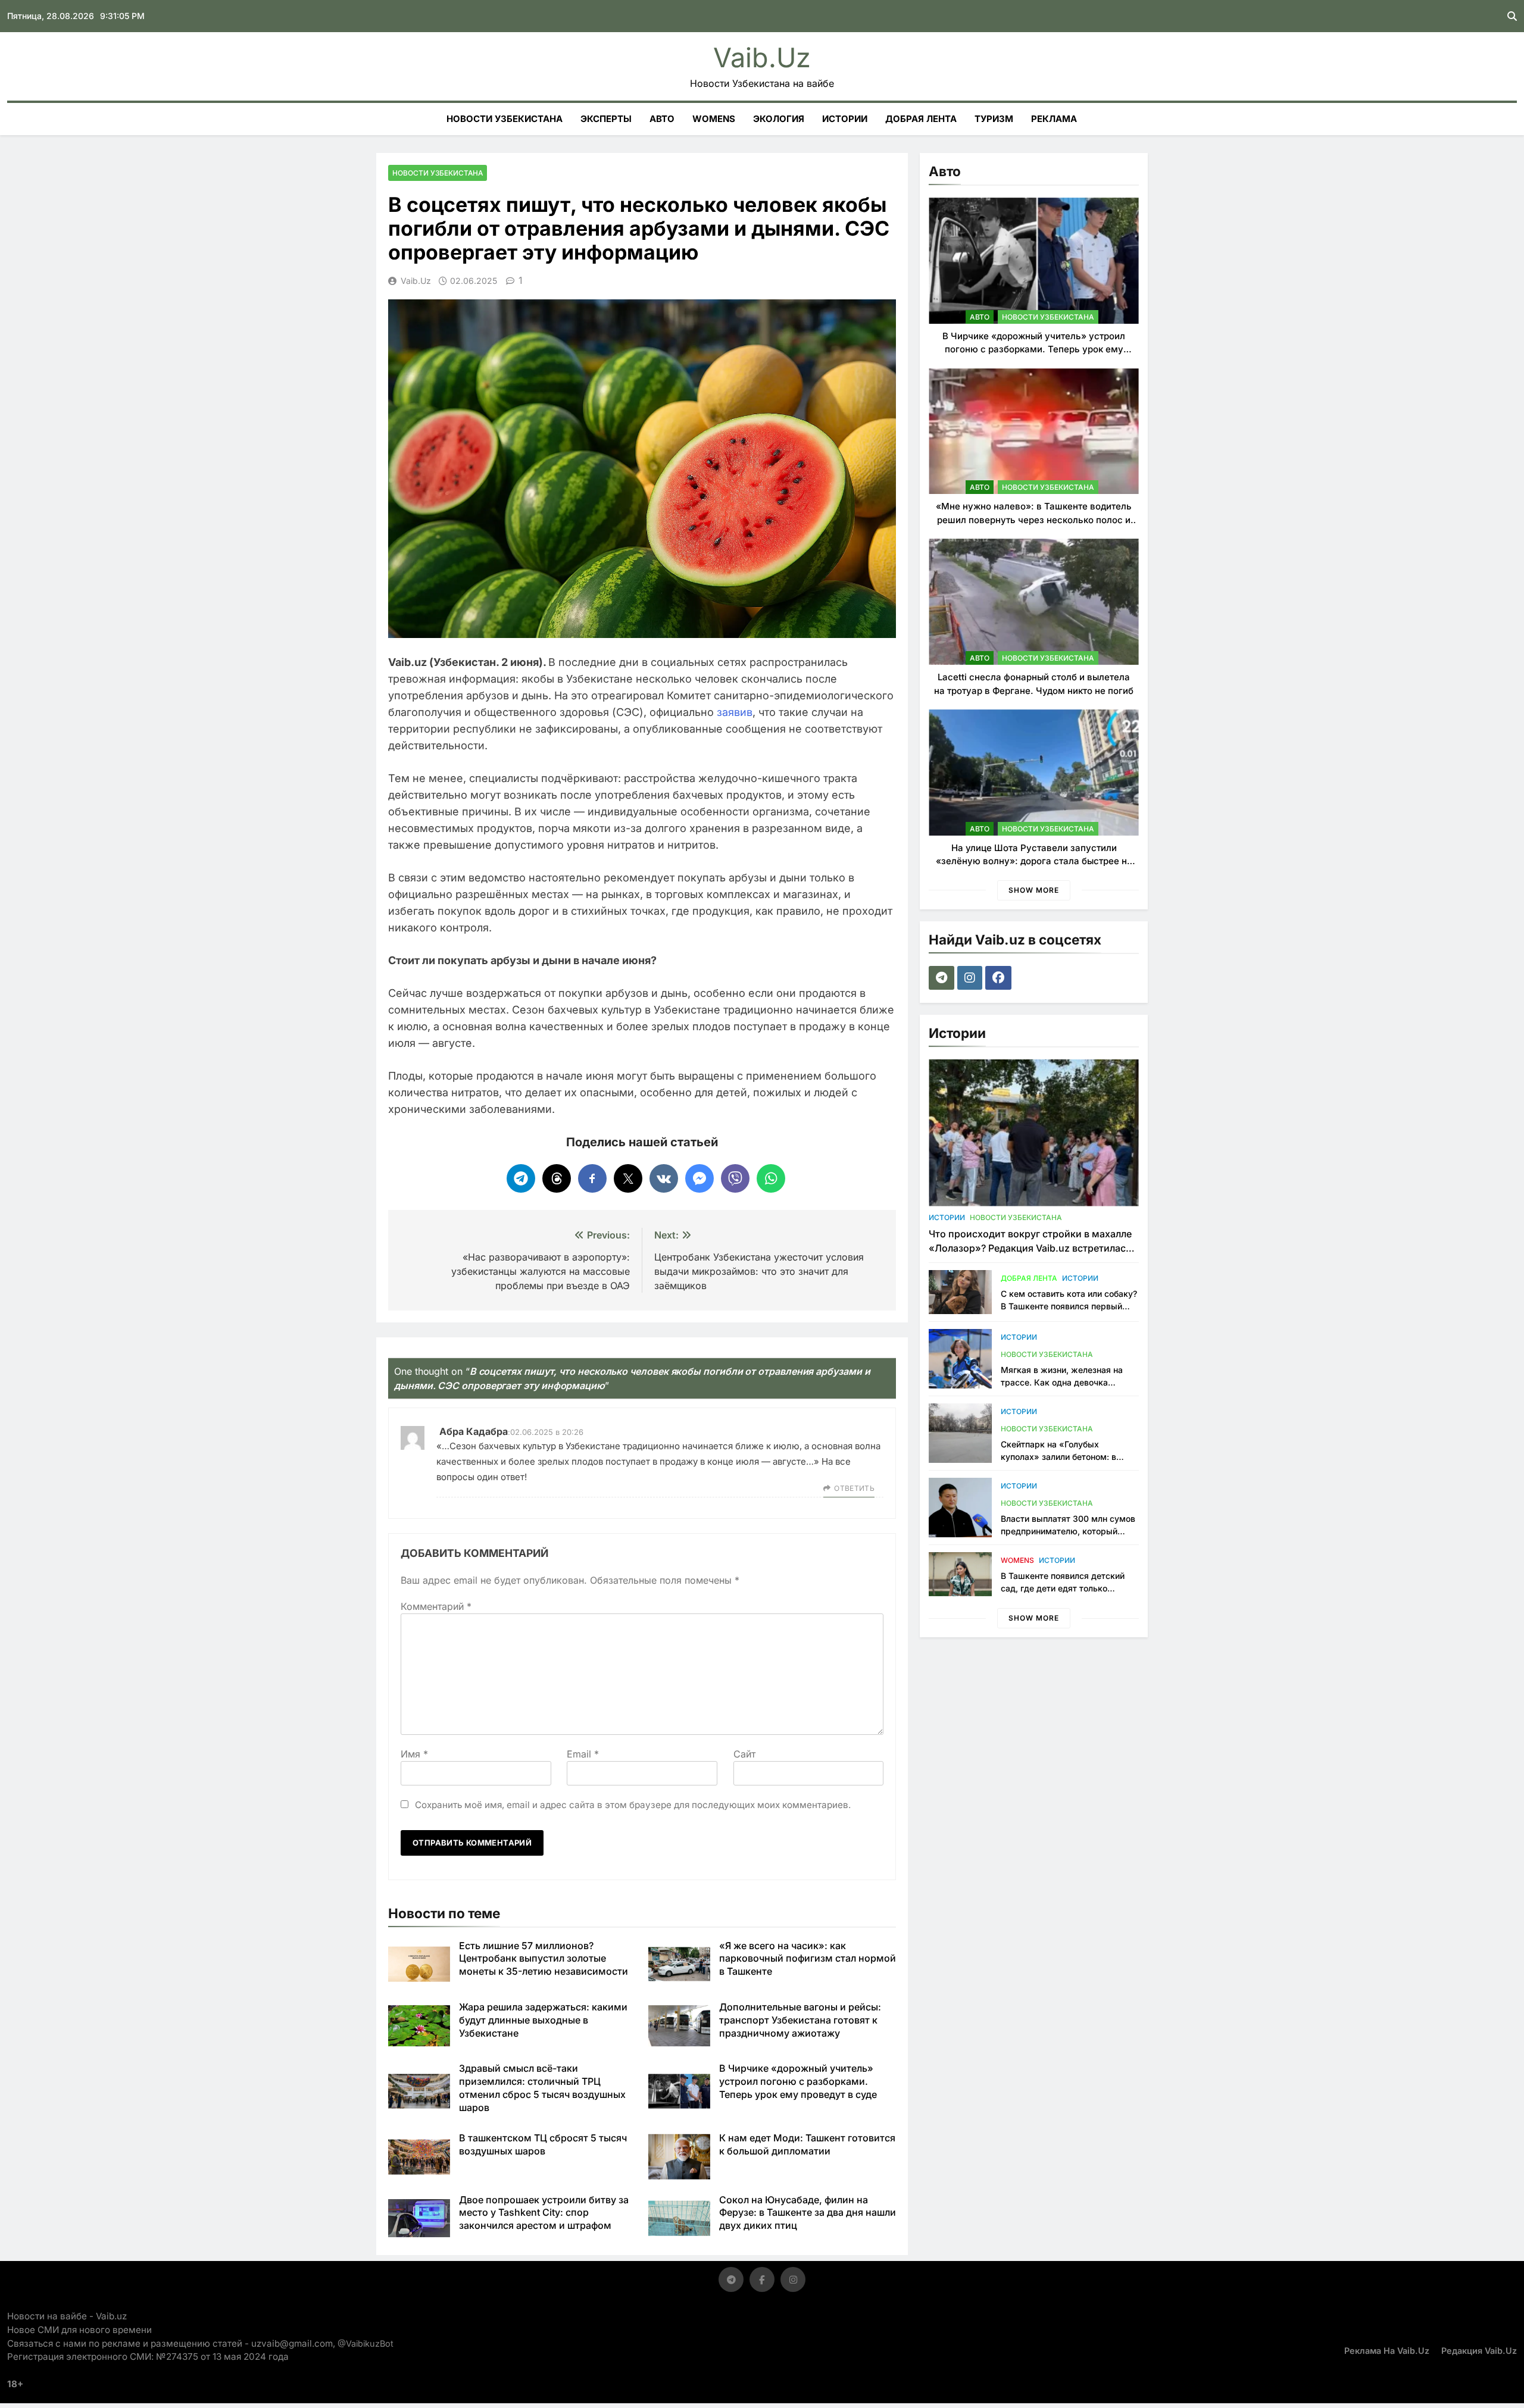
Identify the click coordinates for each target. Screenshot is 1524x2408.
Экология (779, 119)
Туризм (994, 119)
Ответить (854, 1488)
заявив (735, 712)
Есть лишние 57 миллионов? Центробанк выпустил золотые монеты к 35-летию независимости (544, 1959)
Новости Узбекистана (505, 119)
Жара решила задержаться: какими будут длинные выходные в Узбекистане (543, 2020)
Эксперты (606, 119)
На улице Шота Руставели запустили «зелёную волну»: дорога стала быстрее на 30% (1034, 861)
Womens (714, 119)
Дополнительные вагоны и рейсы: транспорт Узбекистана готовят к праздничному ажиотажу (800, 2020)
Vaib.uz (762, 57)
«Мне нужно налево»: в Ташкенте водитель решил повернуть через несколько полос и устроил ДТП (1034, 520)
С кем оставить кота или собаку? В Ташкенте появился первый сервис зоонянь (1069, 1306)
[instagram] (971, 978)
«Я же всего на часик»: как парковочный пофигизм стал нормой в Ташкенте (808, 1959)
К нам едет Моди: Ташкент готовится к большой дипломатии (807, 2144)
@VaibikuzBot (366, 2343)
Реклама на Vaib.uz (1387, 2351)
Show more (1034, 890)
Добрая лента (921, 119)
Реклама (1054, 119)
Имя (414, 1754)
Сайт (744, 1754)
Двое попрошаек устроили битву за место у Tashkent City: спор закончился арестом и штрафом (544, 2213)
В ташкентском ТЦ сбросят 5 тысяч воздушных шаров (543, 2144)
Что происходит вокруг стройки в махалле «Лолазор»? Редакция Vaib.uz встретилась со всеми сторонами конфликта (1030, 1248)
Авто (662, 119)
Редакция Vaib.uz (1479, 2351)
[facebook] (1000, 978)
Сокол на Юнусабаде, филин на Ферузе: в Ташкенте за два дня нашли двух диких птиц (808, 2213)
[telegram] (943, 978)
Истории (845, 119)
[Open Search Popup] (1512, 16)
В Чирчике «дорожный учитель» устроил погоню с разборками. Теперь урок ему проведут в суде (798, 2081)
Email (583, 1754)
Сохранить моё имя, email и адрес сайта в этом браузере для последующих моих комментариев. (633, 1805)
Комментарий (436, 1606)
